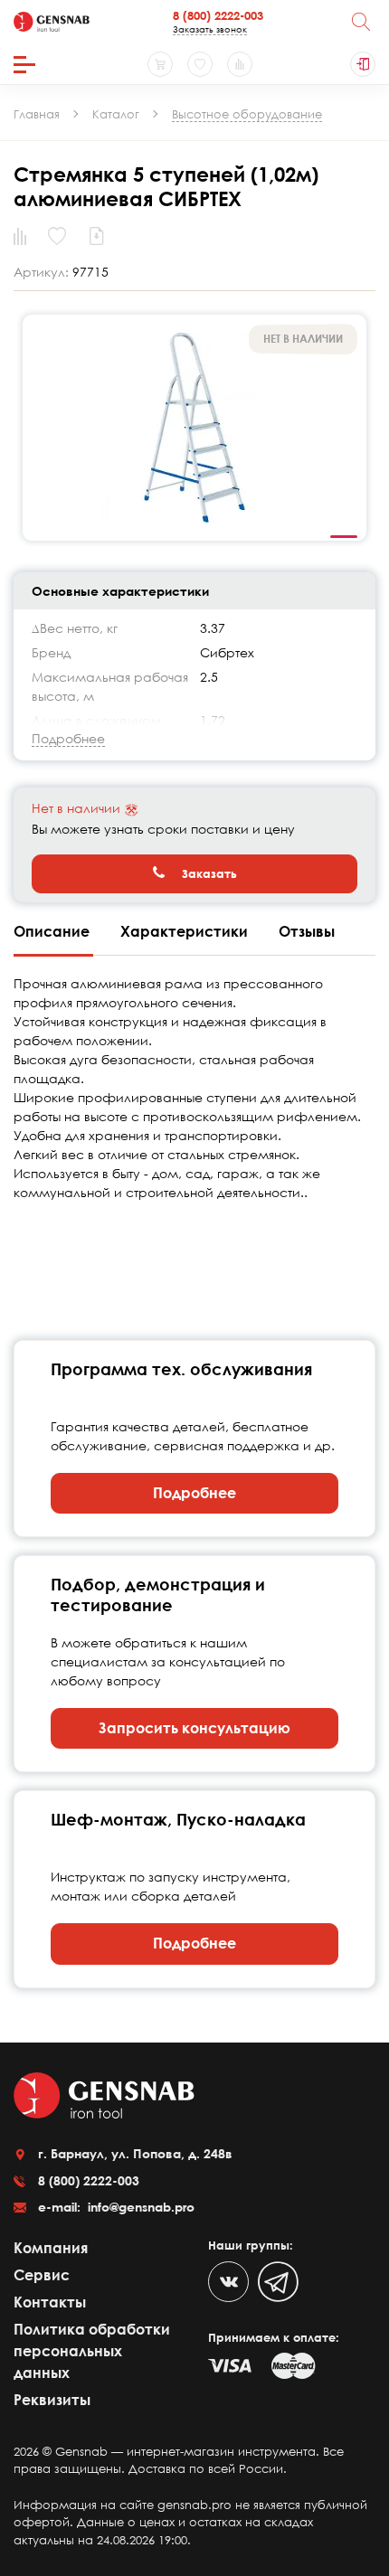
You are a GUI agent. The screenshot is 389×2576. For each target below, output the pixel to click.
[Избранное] (200, 64)
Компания (51, 2248)
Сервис (42, 2275)
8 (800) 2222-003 (218, 15)
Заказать (208, 873)
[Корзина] (160, 64)
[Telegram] (278, 2282)
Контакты (50, 2302)
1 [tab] (344, 537)
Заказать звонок (210, 29)
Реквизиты (52, 2400)
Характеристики (186, 931)
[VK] (228, 2282)
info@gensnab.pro (139, 2207)
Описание (53, 931)
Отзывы (307, 931)
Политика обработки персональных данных (92, 2351)
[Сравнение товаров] (240, 64)
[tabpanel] (194, 428)
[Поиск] (361, 22)
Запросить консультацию (194, 1728)
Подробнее (194, 1493)
